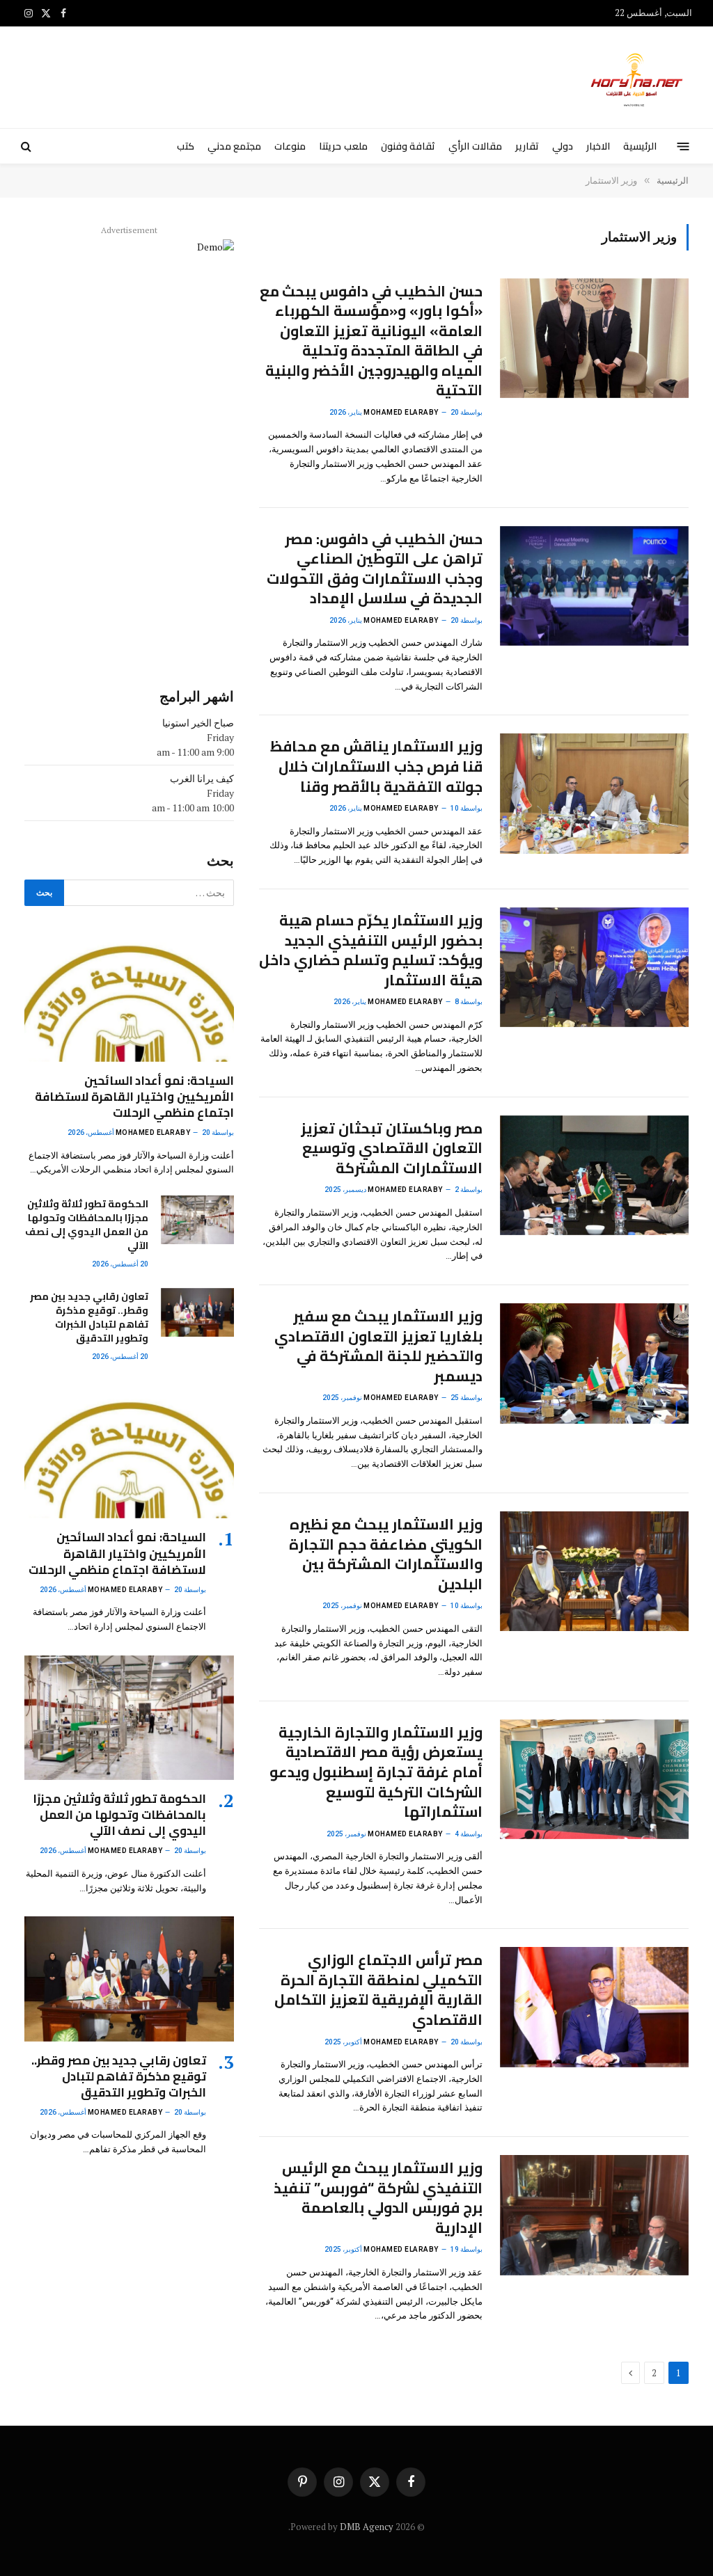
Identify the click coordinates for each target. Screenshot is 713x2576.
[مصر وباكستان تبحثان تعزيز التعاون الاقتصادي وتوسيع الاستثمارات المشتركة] (594, 1175)
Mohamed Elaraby (401, 412)
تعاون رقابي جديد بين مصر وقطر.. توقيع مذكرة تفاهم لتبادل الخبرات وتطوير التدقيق (89, 1317)
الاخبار (598, 146)
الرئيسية (640, 146)
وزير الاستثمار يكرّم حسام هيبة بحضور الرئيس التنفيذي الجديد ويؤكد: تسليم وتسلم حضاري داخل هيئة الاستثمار (370, 951)
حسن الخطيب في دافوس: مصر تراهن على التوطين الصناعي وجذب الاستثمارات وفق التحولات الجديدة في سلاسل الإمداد (374, 569)
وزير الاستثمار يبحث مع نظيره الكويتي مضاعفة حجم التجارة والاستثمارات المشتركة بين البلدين (385, 1555)
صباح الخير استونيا (198, 723)
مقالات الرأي (475, 146)
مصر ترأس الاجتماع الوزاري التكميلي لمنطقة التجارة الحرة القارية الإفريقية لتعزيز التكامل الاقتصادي (378, 1990)
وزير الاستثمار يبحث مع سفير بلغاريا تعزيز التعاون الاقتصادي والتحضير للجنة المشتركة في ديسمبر (378, 1346)
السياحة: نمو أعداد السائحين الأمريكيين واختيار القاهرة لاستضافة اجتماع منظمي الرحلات (134, 1097)
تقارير (527, 146)
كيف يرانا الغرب (202, 778)
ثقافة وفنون (408, 146)
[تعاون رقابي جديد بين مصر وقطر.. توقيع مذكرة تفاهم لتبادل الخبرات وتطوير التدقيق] (197, 1312)
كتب (186, 146)
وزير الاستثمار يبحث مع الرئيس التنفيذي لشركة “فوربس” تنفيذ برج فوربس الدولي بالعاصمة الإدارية (378, 2198)
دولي (563, 146)
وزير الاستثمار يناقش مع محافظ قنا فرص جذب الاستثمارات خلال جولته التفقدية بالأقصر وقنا (376, 767)
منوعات (290, 146)
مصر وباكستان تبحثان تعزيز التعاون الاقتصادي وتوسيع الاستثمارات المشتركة (391, 1149)
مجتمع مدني (234, 146)
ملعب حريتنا (343, 146)
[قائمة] (683, 146)
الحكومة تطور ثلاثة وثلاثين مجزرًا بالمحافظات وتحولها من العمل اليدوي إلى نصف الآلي (86, 1225)
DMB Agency (367, 2527)
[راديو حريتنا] (638, 77)
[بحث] (28, 146)
